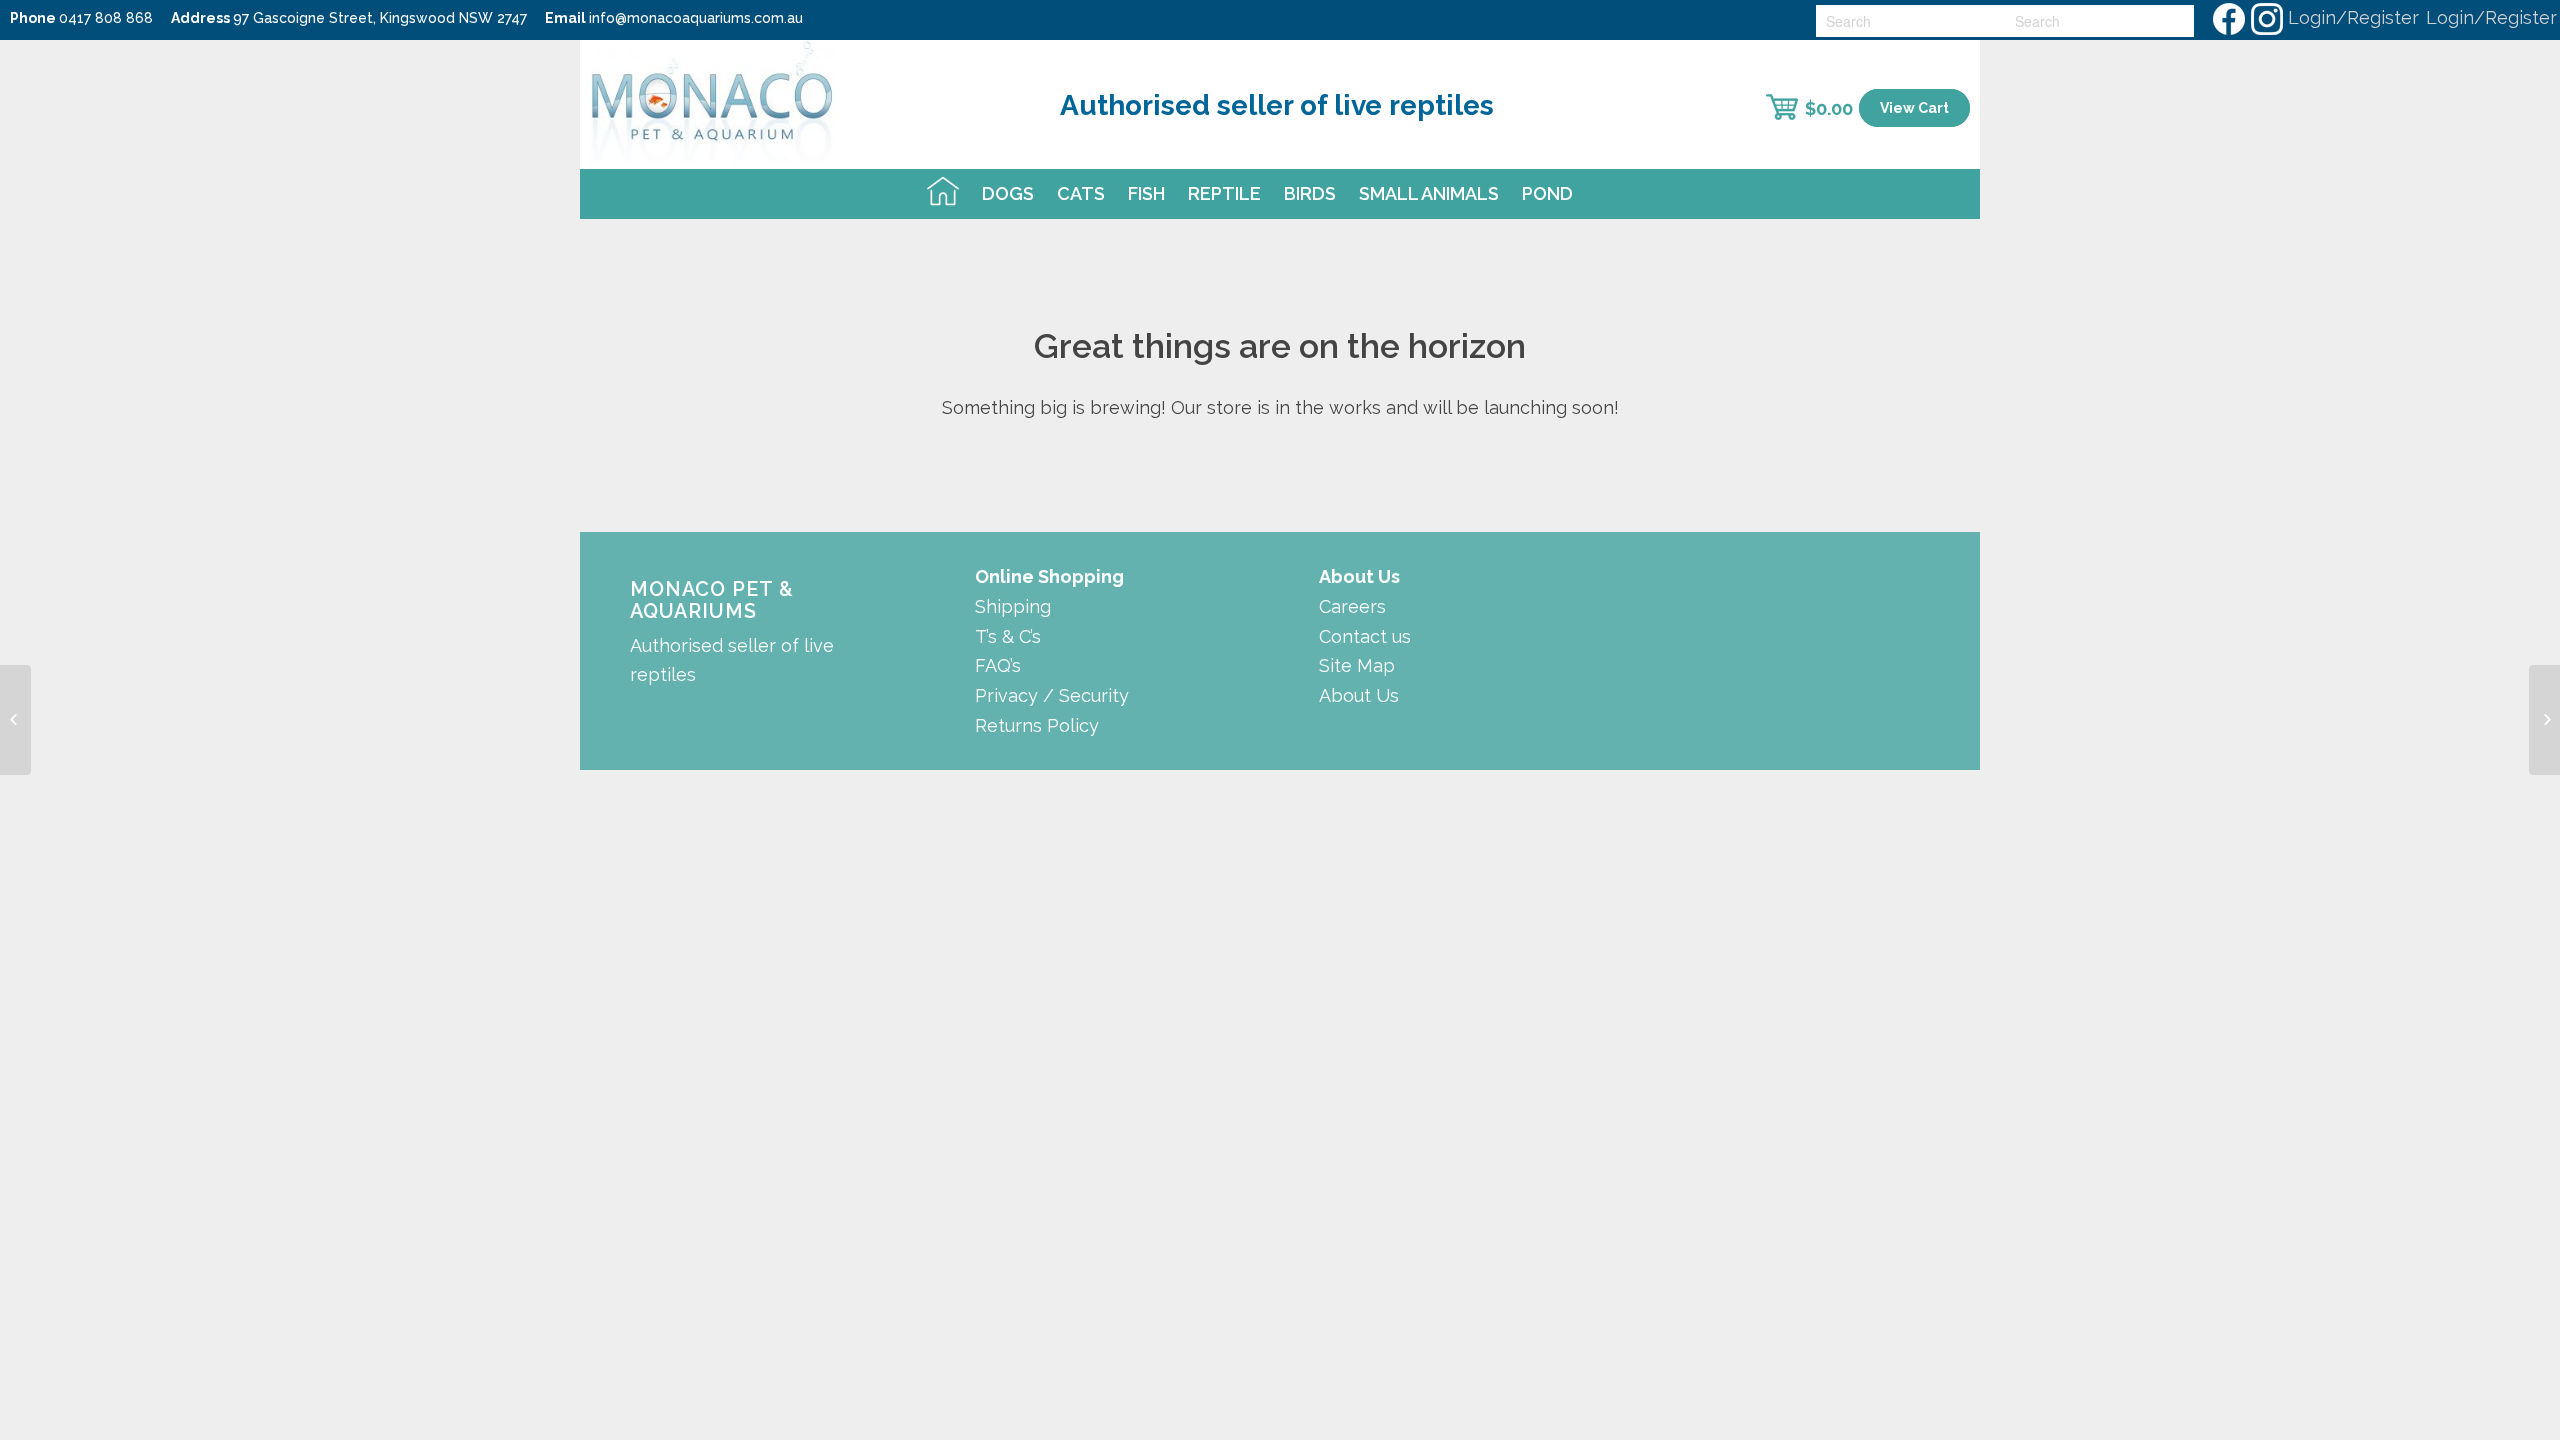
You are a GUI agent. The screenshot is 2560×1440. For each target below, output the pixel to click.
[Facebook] (2228, 18)
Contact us (1365, 636)
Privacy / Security (1052, 695)
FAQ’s (998, 665)
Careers (1352, 606)
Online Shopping (1049, 576)
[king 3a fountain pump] (15, 720)
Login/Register (2353, 17)
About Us (1359, 695)
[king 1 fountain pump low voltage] (2544, 720)
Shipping (1013, 606)
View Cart (1914, 108)
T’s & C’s (1008, 636)
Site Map (1357, 665)
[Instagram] (2266, 18)
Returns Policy (1037, 725)
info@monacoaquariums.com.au (696, 18)
